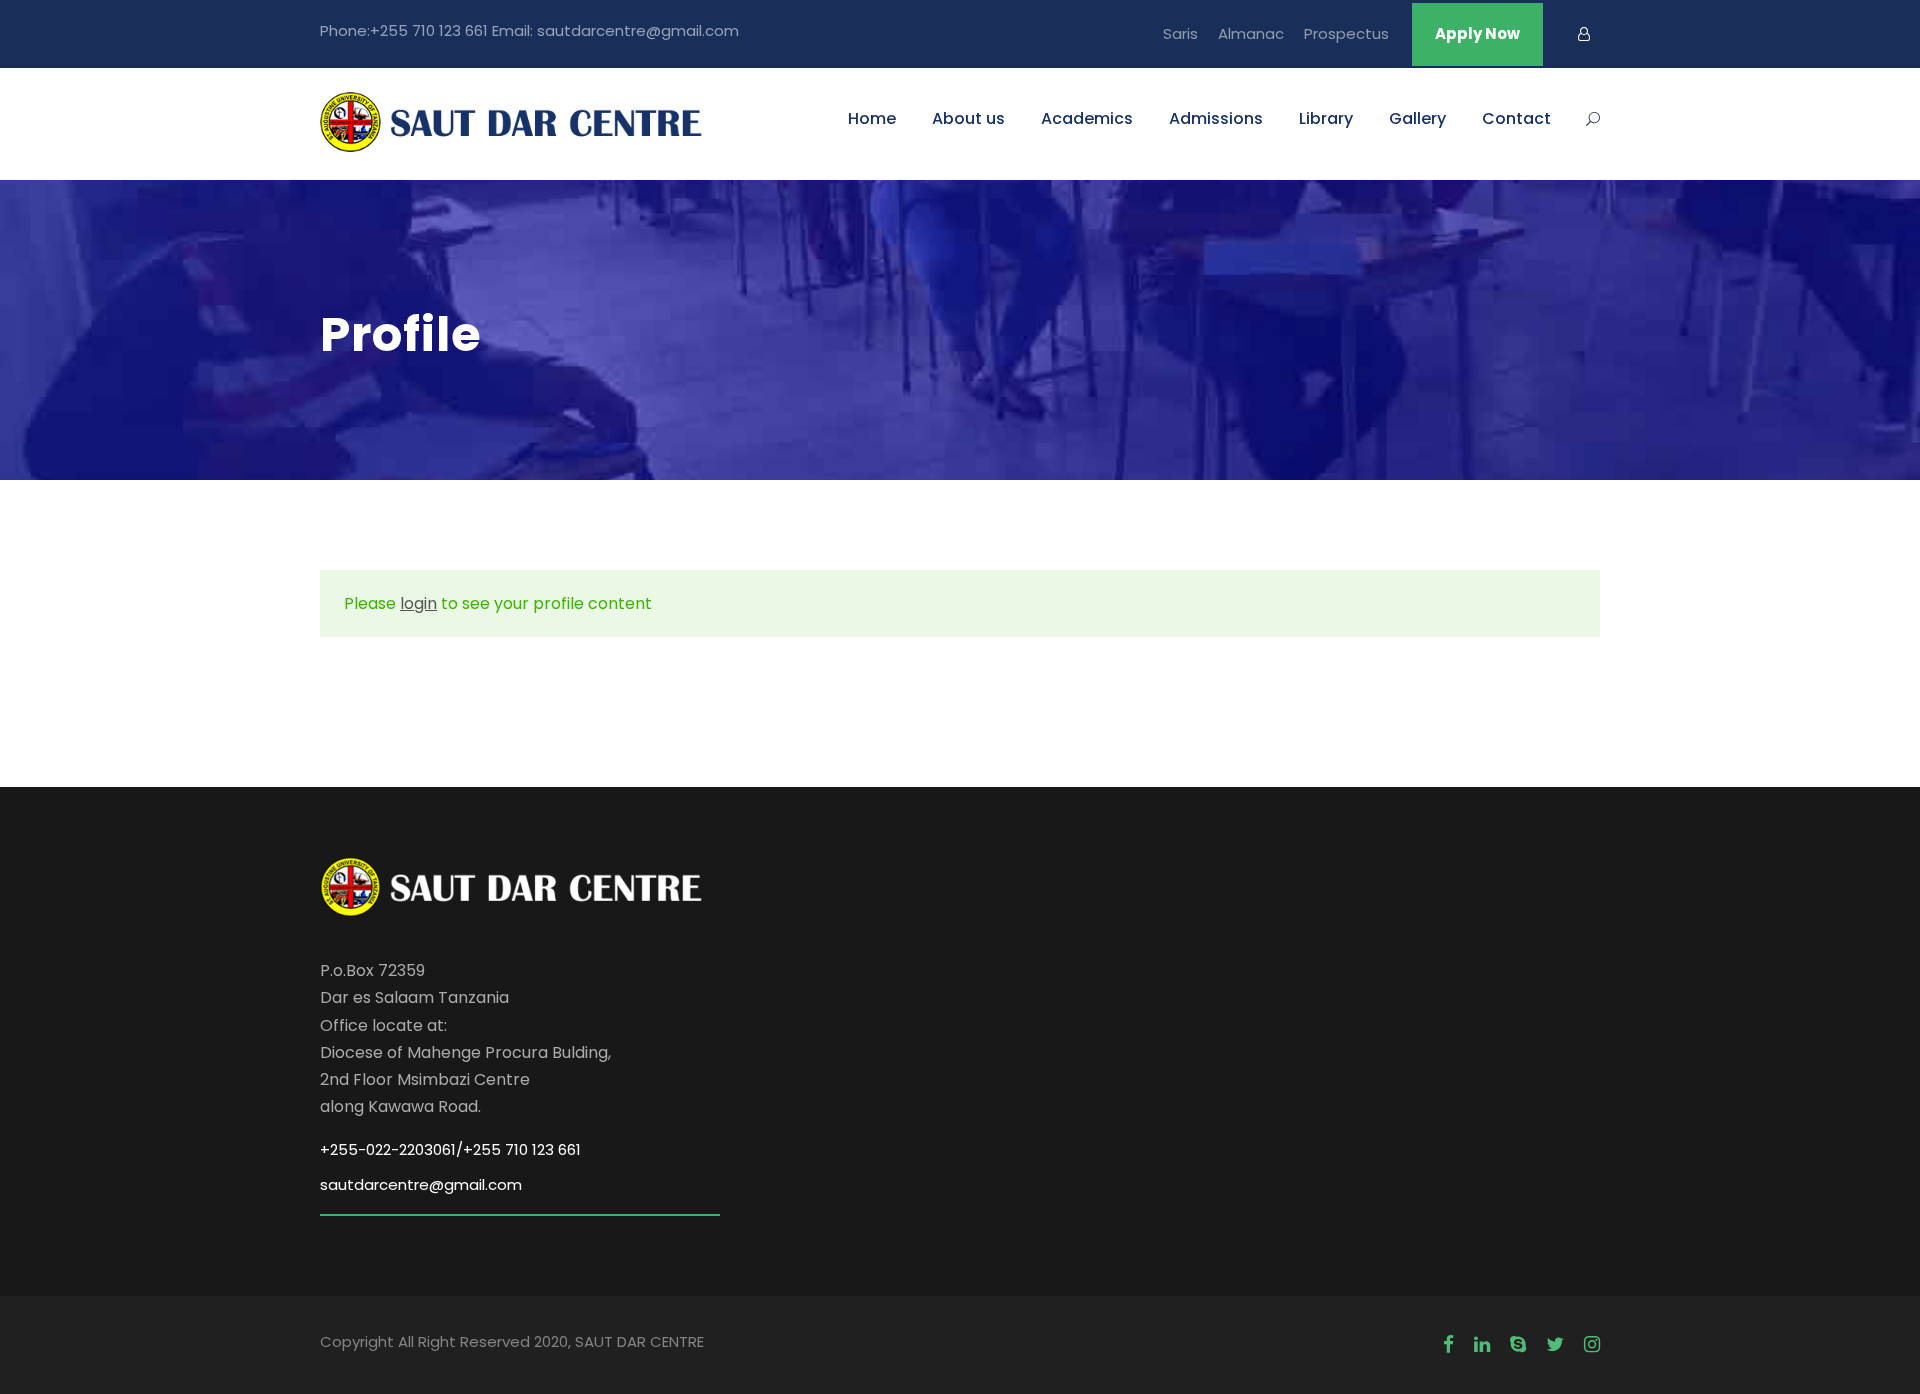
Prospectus (1346, 33)
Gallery (1417, 118)
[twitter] (1555, 1345)
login (418, 603)
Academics (1087, 118)
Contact (1516, 118)
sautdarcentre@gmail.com (421, 1184)
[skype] (1518, 1345)
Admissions (1216, 118)
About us (968, 118)
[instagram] (1592, 1345)
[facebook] (1448, 1345)
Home (872, 118)
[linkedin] (1482, 1345)
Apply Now (1477, 33)
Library (1326, 118)
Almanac (1251, 33)
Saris (1180, 33)
